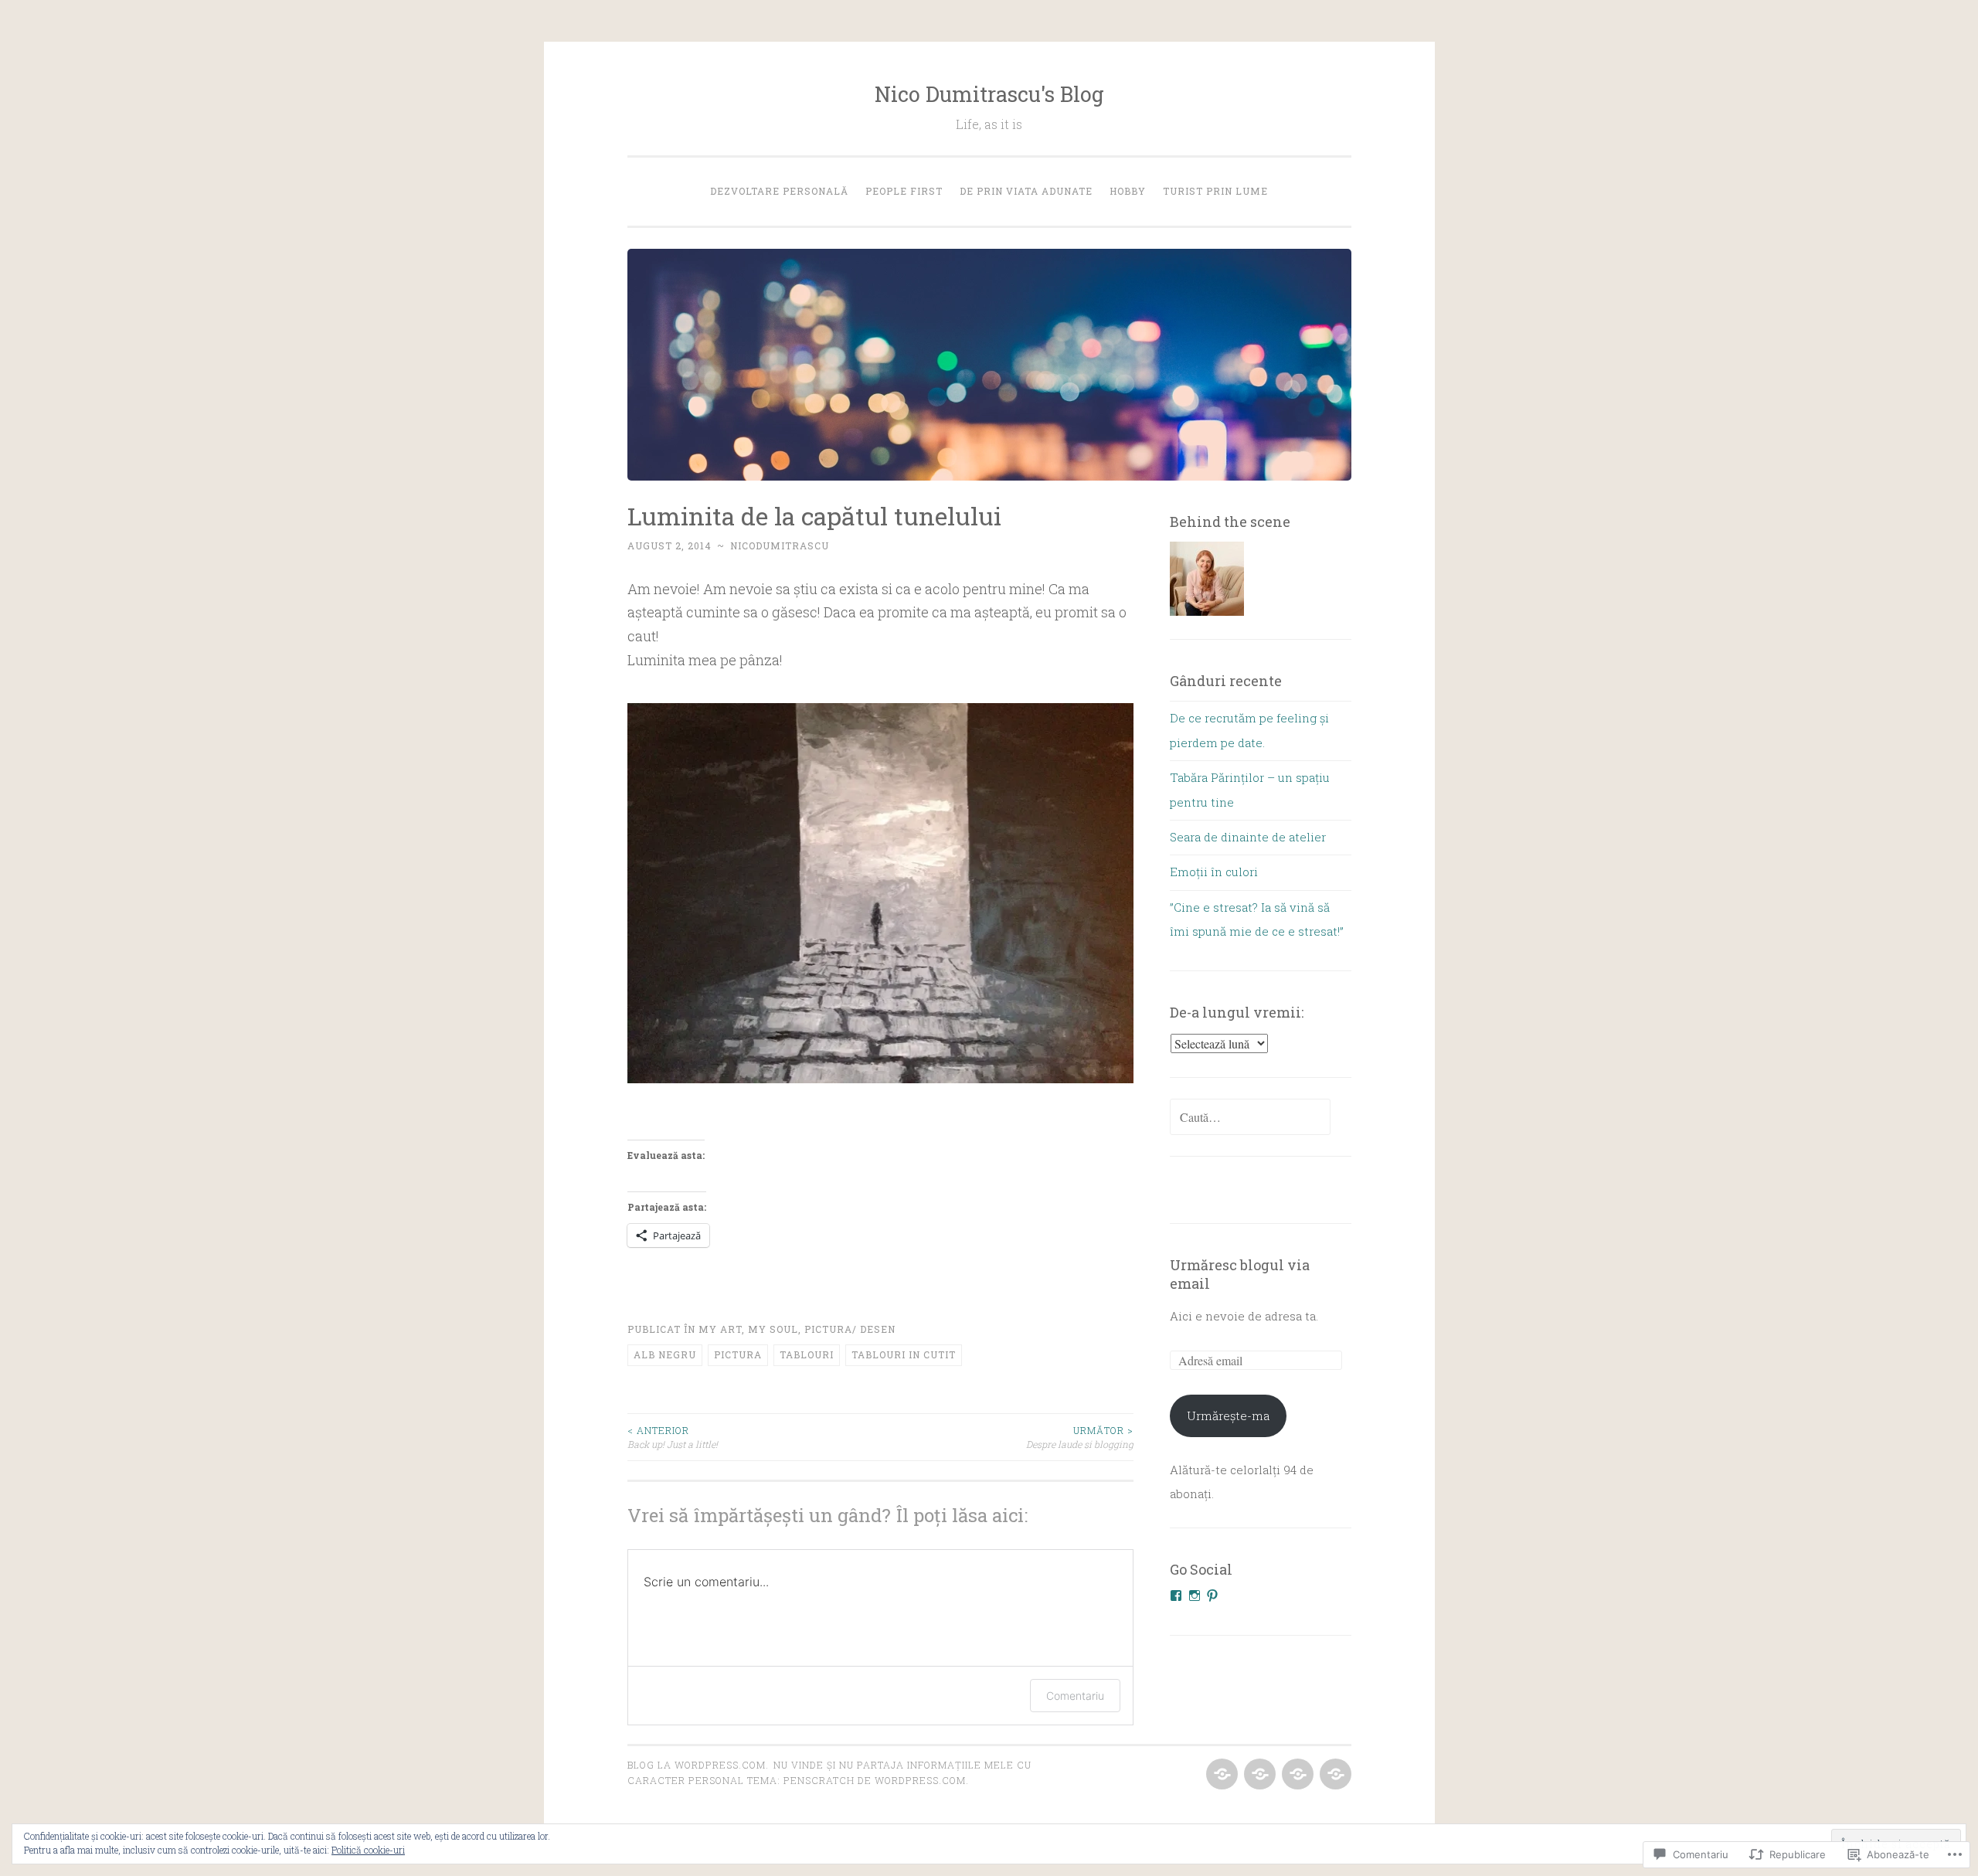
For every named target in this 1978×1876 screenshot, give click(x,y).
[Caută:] (1250, 1117)
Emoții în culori (1214, 872)
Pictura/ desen (850, 1329)
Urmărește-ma (1228, 1415)
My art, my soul (748, 1329)
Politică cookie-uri (368, 1850)
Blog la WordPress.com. (698, 1765)
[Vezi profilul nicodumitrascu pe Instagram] (1195, 1596)
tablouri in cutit (904, 1354)
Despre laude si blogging (1080, 1437)
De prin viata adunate (1026, 191)
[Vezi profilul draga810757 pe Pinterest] (1212, 1596)
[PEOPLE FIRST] (1258, 1775)
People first (904, 191)
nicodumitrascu (780, 545)
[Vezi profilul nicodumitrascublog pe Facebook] (1176, 1596)
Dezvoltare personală (779, 191)
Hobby (1128, 191)
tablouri (807, 1354)
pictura (738, 1354)
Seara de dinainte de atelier (1248, 837)
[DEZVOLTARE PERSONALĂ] (1220, 1775)
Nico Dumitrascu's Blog (989, 94)
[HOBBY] (1334, 1775)
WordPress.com (920, 1780)
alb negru (665, 1354)
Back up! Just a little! (673, 1437)
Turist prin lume (1215, 191)
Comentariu (1075, 1696)
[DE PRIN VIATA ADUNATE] (1296, 1775)
